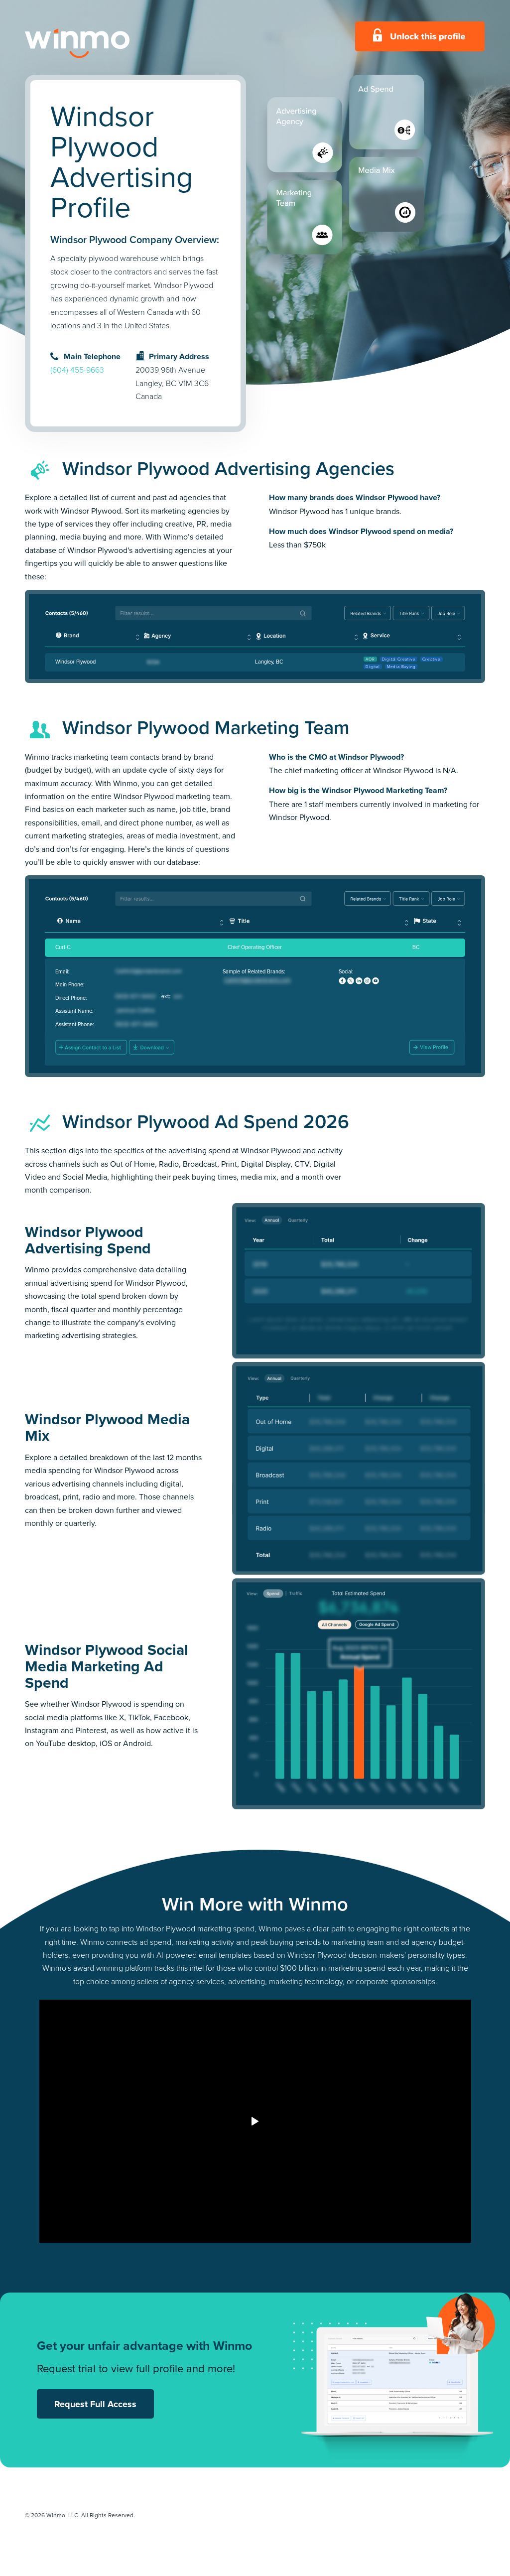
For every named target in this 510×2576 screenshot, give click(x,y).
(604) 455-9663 (77, 370)
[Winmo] (100, 43)
